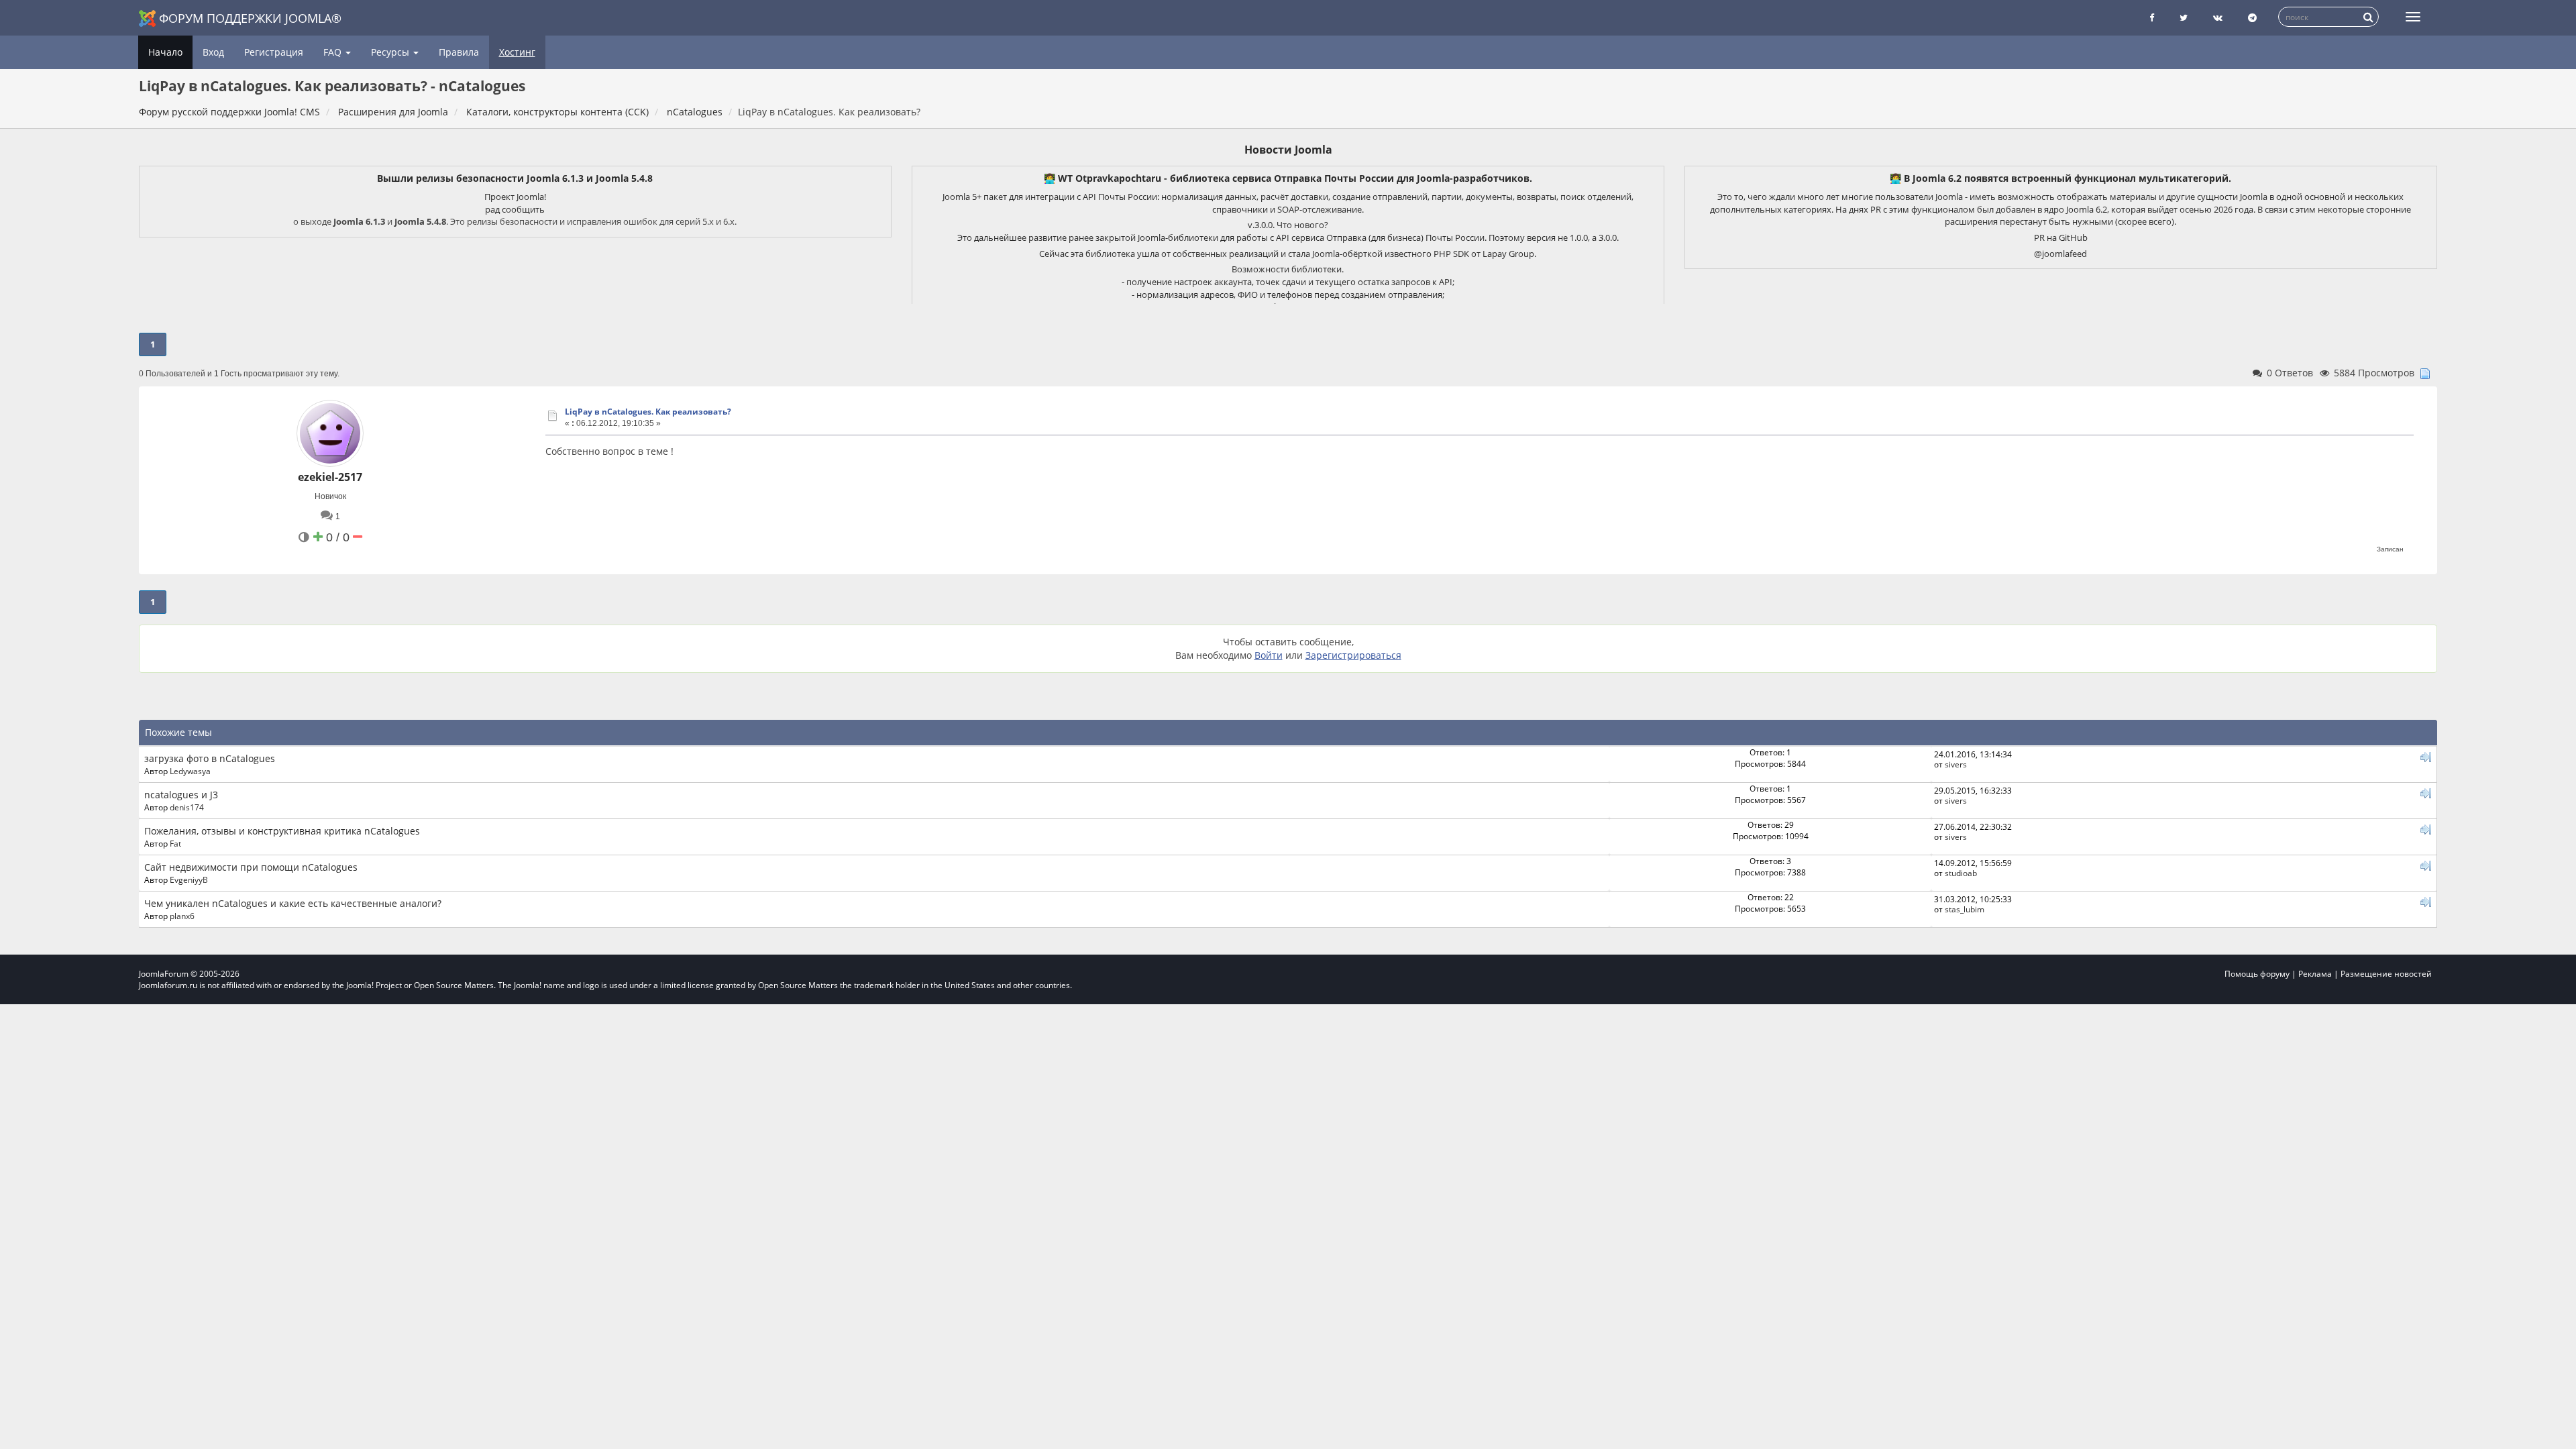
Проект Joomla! (515, 197)
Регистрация (274, 52)
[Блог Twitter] (2184, 18)
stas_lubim (1965, 909)
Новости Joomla (1288, 150)
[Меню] (2413, 17)
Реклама (2315, 974)
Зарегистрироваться (1353, 655)
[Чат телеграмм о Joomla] (2252, 18)
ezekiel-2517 (330, 477)
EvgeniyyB (189, 879)
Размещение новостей (2386, 974)
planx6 (182, 916)
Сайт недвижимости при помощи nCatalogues (251, 867)
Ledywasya (190, 771)
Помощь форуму (2257, 974)
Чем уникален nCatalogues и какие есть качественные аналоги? (293, 903)
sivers (1956, 764)
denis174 (187, 807)
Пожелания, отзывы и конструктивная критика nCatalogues (282, 831)
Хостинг (517, 52)
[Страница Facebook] (2152, 18)
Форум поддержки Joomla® (250, 18)
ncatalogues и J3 (181, 795)
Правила (459, 52)
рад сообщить (515, 209)
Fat (175, 843)
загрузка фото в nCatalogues (210, 758)
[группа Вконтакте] (2218, 18)
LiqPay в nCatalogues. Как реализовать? (648, 412)
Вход (213, 52)
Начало (165, 52)
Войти (1269, 655)
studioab (1961, 873)
